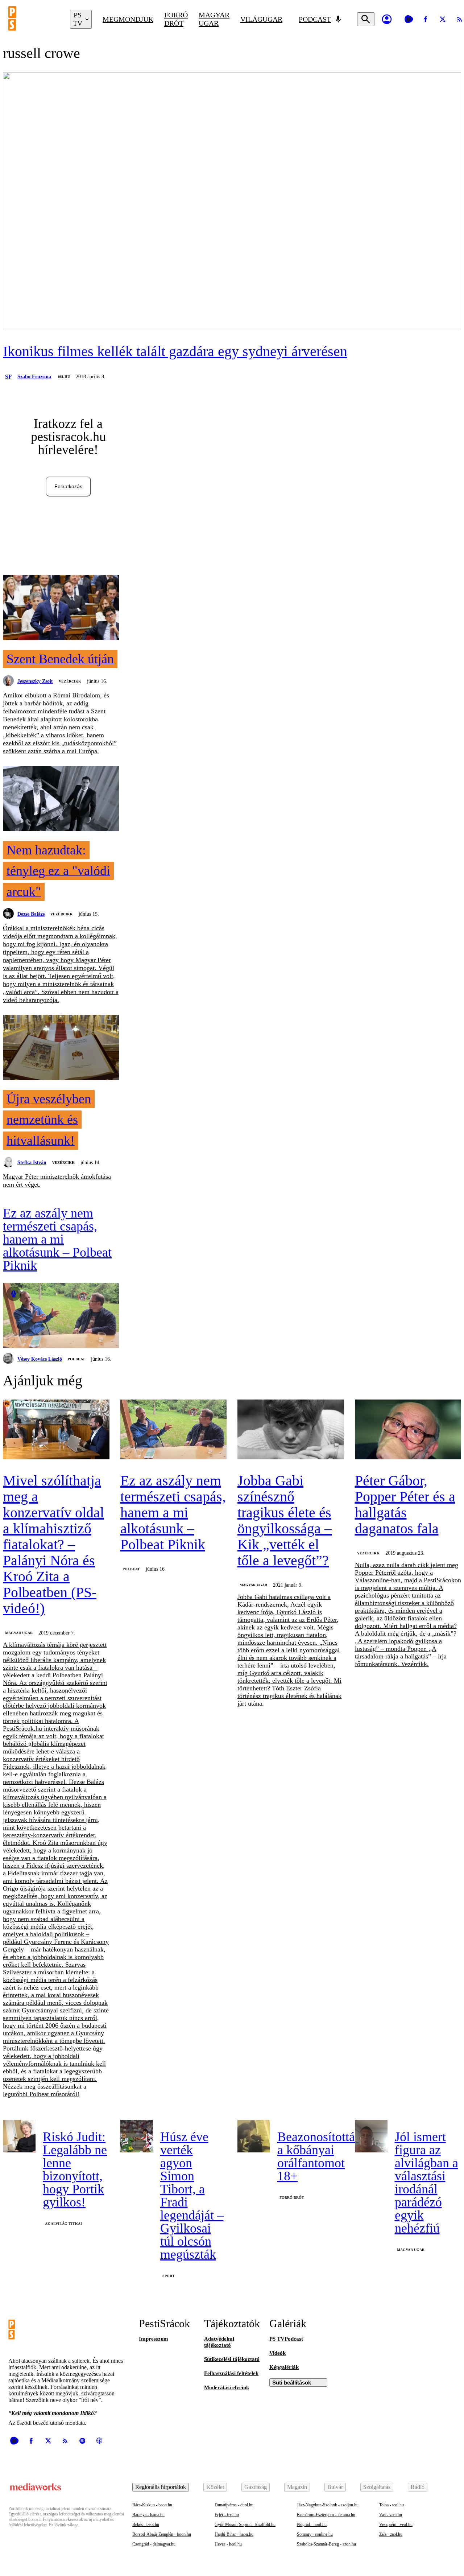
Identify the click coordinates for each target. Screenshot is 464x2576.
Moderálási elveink (227, 2387)
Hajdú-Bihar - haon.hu (234, 2534)
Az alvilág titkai (63, 2224)
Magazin (297, 2487)
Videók (277, 2353)
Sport (169, 2276)
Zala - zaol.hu (391, 2534)
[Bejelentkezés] (387, 19)
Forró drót (176, 19)
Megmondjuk (128, 19)
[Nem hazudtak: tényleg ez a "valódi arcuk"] (61, 799)
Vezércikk (70, 681)
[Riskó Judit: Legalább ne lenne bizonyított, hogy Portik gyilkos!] (19, 2136)
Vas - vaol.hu (391, 2515)
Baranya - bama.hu (148, 2515)
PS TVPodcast (286, 2339)
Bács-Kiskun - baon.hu (152, 2505)
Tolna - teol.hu (391, 2505)
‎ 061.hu (63, 377)
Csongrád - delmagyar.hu (154, 2544)
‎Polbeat (76, 1359)
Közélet (215, 2487)
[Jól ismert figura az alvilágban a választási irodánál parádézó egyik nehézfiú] (371, 2136)
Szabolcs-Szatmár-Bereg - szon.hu (326, 2544)
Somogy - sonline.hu (315, 2534)
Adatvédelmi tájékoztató (219, 2342)
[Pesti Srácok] (34, 19)
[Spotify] (82, 2441)
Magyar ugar (214, 19)
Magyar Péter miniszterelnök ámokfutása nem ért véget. (57, 1180)
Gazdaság (256, 2487)
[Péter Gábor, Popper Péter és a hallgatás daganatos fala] (408, 1430)
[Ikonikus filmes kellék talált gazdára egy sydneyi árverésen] (232, 202)
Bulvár (335, 2487)
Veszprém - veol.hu (396, 2525)
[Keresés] (366, 19)
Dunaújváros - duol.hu (234, 2505)
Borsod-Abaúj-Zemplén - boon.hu (162, 2534)
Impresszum (154, 2339)
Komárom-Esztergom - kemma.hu (326, 2515)
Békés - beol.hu (146, 2525)
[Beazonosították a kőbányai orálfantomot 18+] (254, 2136)
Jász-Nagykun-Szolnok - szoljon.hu (328, 2505)
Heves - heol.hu (228, 2544)
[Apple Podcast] (99, 2441)
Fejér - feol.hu (227, 2515)
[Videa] (409, 19)
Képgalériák (284, 2367)
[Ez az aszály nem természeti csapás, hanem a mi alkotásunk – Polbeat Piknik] (61, 1316)
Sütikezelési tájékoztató (232, 2359)
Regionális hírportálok (161, 2487)
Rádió (418, 2487)
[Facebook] (426, 19)
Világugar (261, 19)
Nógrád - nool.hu (312, 2525)
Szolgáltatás (377, 2487)
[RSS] (65, 2441)
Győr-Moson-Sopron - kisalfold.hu (245, 2525)
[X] (443, 19)
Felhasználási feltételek (231, 2373)
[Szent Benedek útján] (61, 608)
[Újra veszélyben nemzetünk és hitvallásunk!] (61, 1048)
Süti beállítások (292, 2383)
